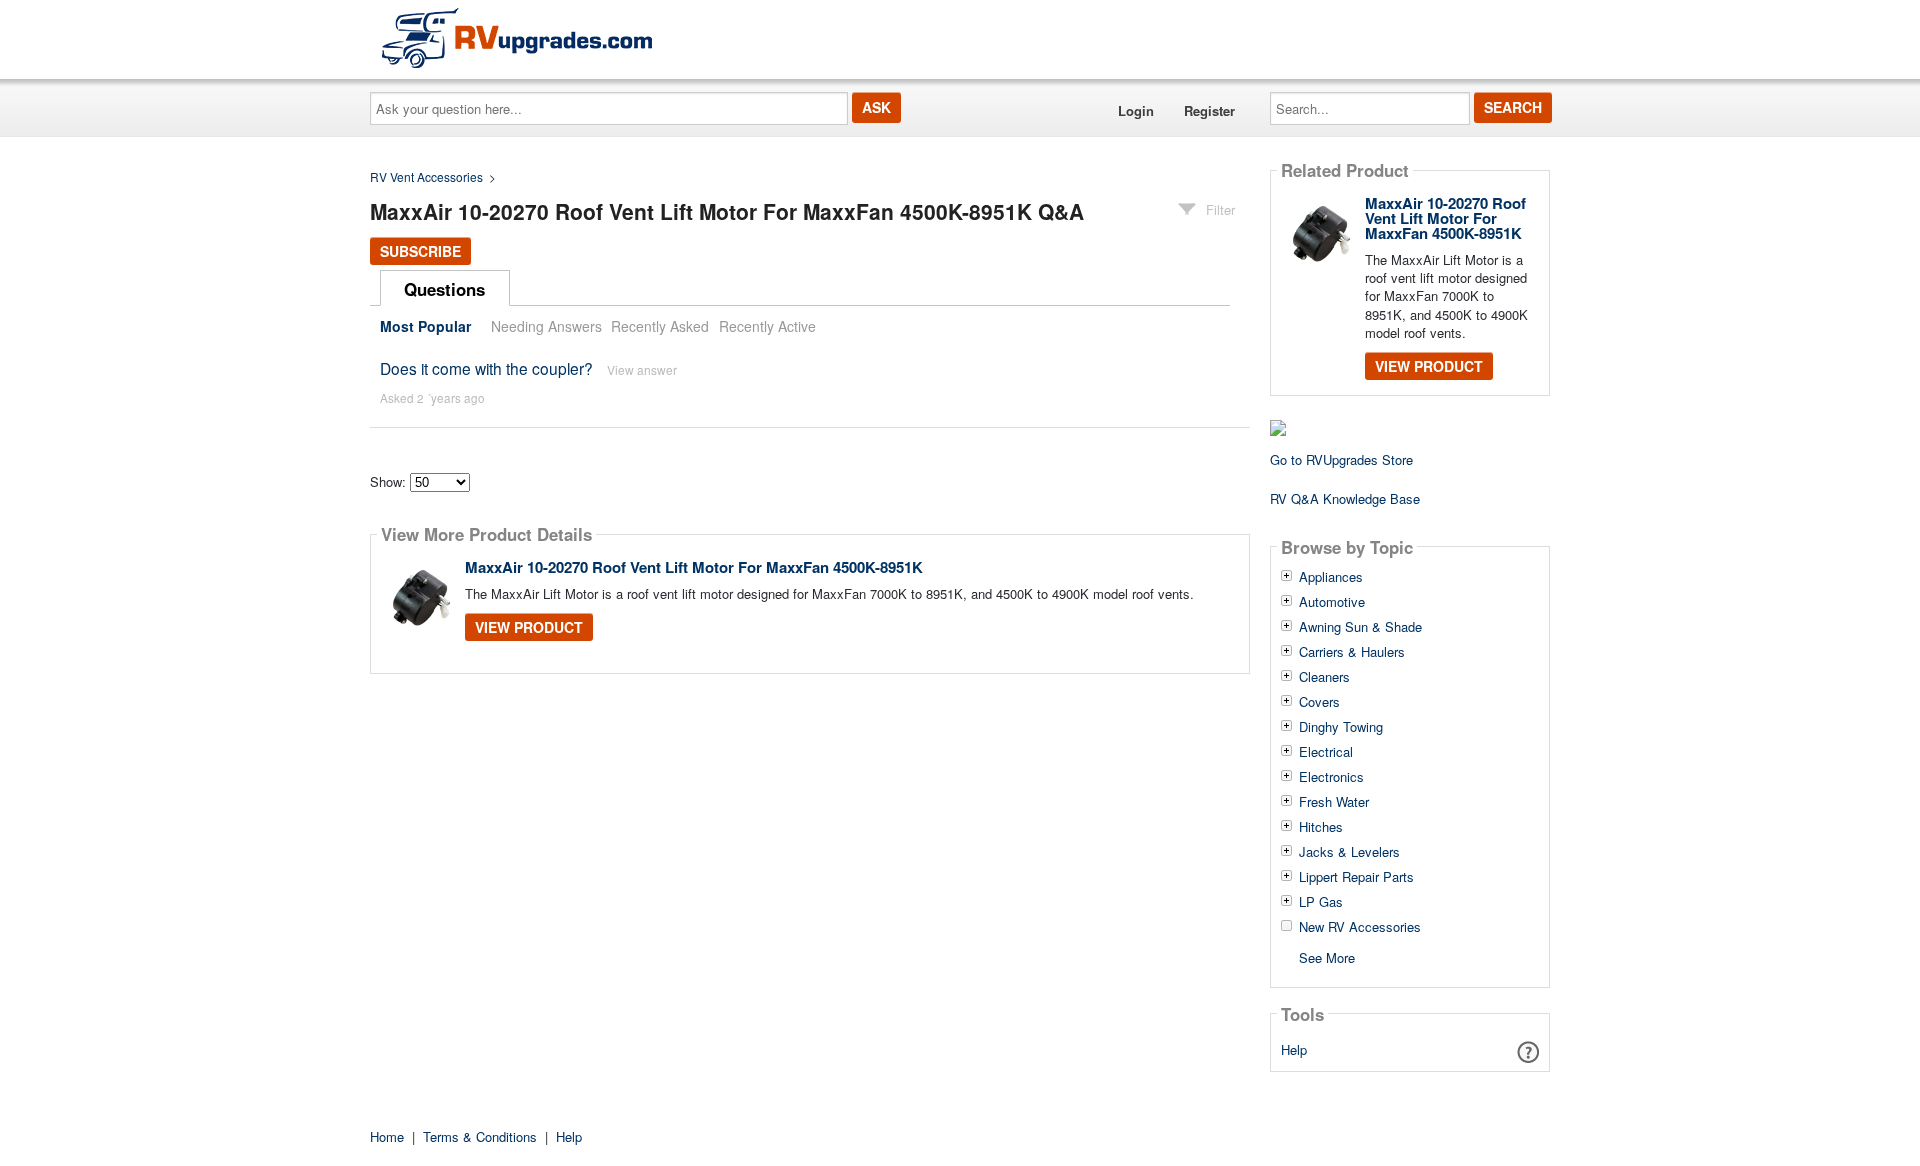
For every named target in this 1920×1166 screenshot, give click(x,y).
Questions (444, 289)
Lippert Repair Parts (1356, 877)
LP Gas (1321, 902)
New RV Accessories (1360, 927)
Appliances (1331, 577)
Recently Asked (660, 326)
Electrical (1326, 752)
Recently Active (767, 326)
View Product (529, 627)
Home (387, 1136)
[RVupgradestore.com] (517, 37)
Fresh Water (1334, 802)
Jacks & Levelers (1349, 852)
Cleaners (1324, 677)
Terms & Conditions (480, 1136)
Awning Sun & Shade (1360, 627)
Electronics (1331, 777)
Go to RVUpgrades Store (1341, 459)
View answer (642, 369)
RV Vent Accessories (426, 176)
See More (1327, 956)
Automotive (1332, 602)
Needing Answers (546, 326)
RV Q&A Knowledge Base (1345, 498)
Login (1136, 110)
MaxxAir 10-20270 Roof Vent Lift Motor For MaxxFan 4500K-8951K (694, 567)
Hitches (1321, 827)
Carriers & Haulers (1352, 652)
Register (1209, 110)
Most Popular (425, 326)
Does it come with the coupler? (486, 368)
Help (1294, 1049)
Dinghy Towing (1341, 727)
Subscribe (420, 251)
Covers (1319, 702)
